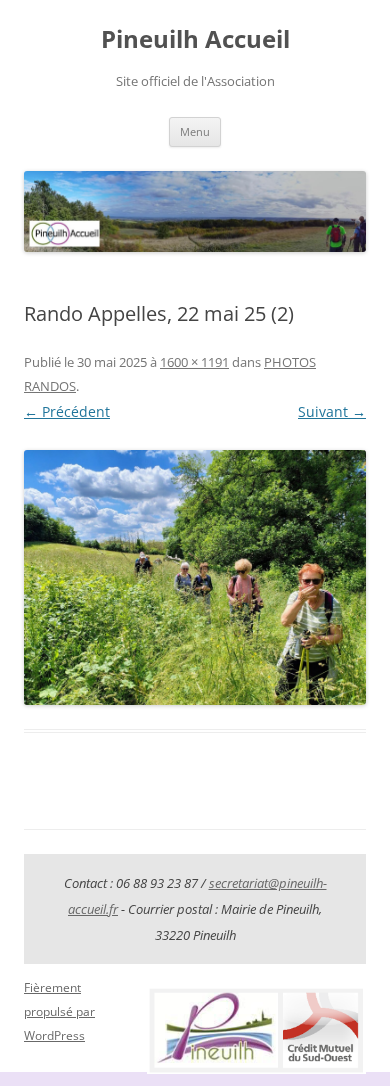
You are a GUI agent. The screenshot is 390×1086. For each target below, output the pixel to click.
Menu (195, 131)
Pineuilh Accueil (195, 39)
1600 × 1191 (194, 362)
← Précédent (67, 411)
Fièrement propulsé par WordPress (59, 1011)
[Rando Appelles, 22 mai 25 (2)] (195, 577)
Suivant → (332, 411)
